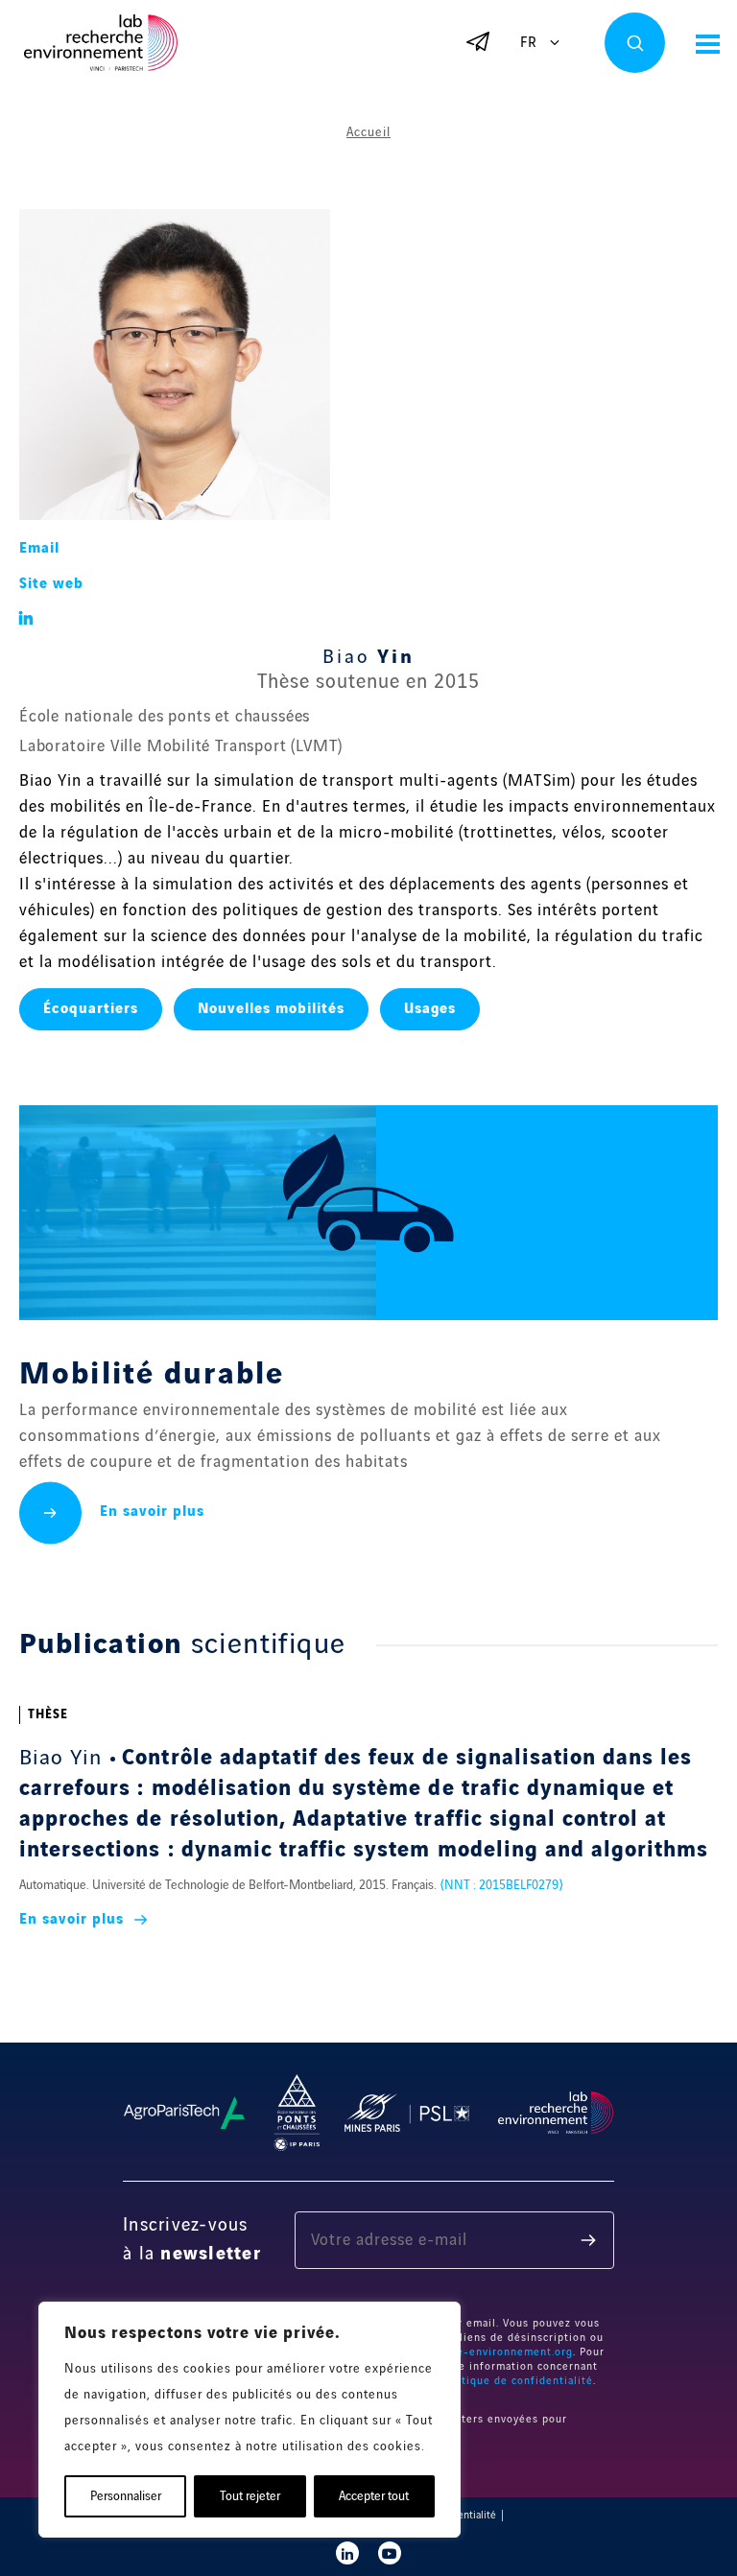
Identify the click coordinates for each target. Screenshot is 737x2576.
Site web (51, 584)
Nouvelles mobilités (271, 1009)
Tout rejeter (250, 2496)
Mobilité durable (152, 1375)
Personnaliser (126, 2496)
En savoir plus (152, 1512)
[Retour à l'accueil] (101, 43)
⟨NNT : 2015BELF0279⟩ (501, 1885)
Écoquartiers (91, 1009)
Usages (430, 1009)
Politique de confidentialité (517, 2381)
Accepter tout (374, 2496)
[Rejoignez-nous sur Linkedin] (347, 2553)
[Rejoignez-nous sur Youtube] (390, 2553)
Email (39, 549)
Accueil (368, 132)
